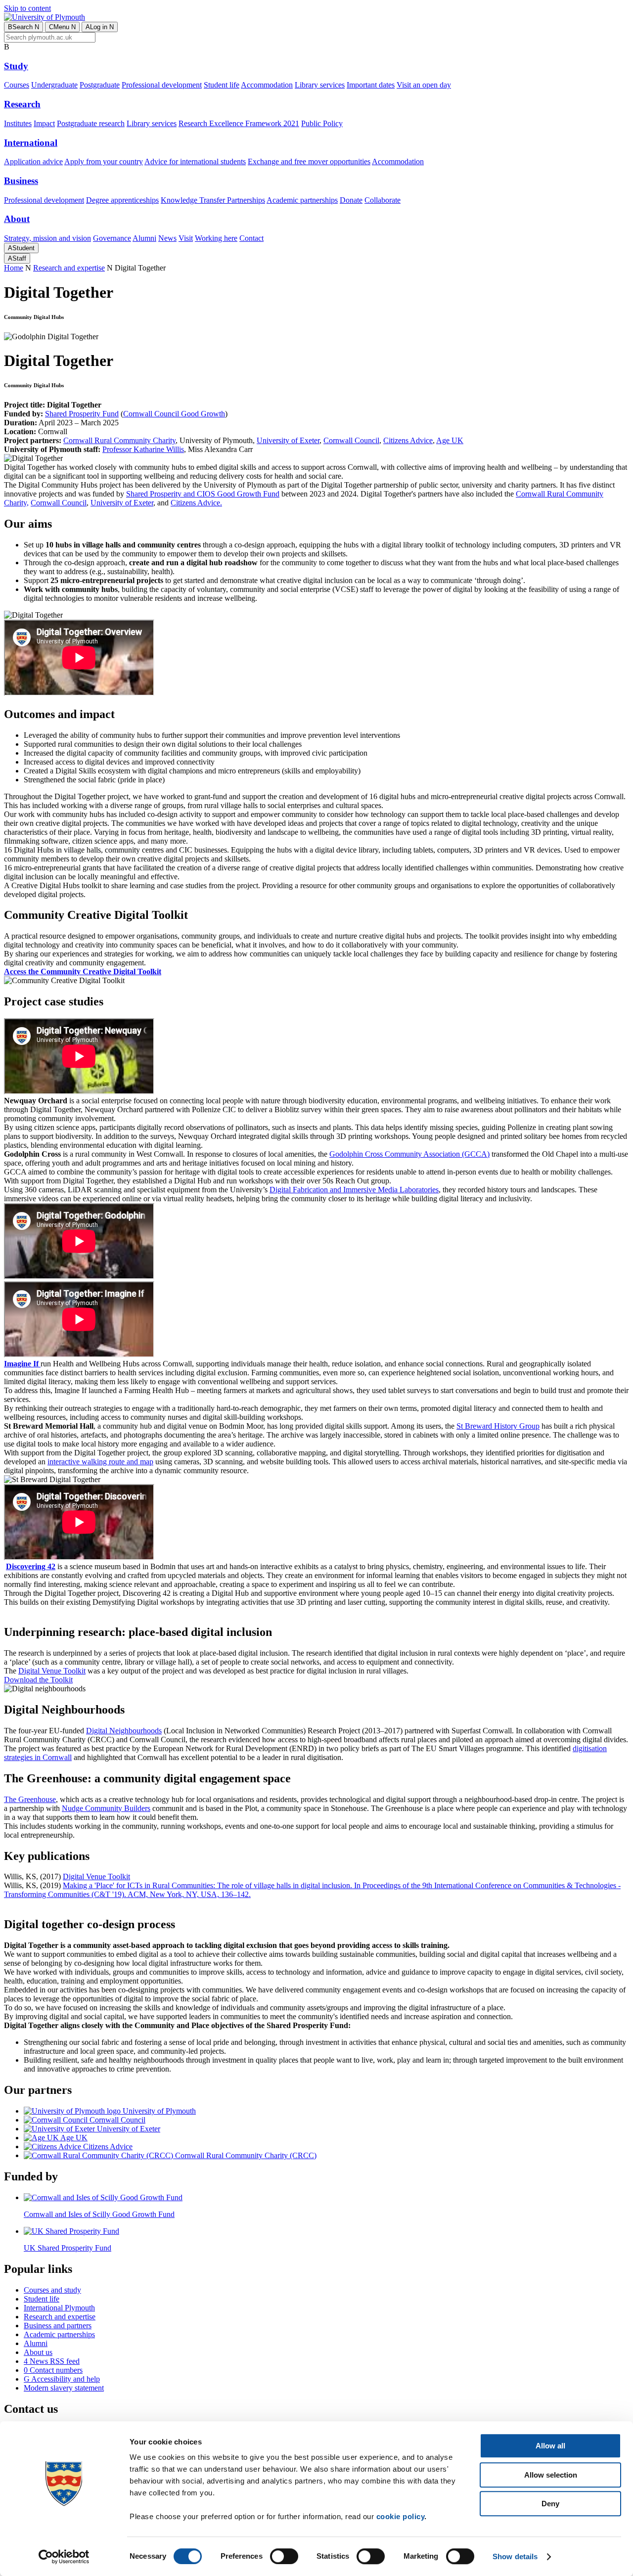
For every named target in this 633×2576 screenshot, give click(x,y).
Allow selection (551, 2475)
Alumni (144, 238)
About (17, 219)
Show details (515, 2556)
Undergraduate (54, 85)
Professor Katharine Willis (143, 449)
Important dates (371, 85)
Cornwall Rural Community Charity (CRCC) (245, 2155)
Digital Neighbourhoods (124, 1731)
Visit (186, 238)
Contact (251, 238)
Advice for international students (195, 161)
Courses (17, 85)
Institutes (18, 123)
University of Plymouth (158, 2111)
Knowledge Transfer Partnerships (213, 200)
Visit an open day (424, 85)
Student (21, 248)
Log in (100, 27)
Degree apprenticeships (122, 200)
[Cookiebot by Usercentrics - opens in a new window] (64, 2557)
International (31, 143)
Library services (320, 85)
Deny (550, 2504)
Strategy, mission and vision (47, 238)
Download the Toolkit (38, 1680)
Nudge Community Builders (106, 1808)
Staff (17, 258)
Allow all (550, 2446)
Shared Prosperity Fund (82, 414)
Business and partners (58, 2326)
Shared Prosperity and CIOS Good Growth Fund (203, 494)
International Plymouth (59, 2308)
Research (22, 104)
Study (16, 66)
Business (21, 181)
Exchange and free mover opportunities (309, 161)
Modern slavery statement (64, 2388)
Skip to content (27, 8)
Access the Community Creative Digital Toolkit (83, 972)
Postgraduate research (91, 123)
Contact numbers (53, 2370)
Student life (222, 85)
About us (38, 2352)
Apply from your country (104, 161)
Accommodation (267, 85)
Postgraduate (100, 85)
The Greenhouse (30, 1799)
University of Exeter (288, 440)
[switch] (284, 2556)
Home (14, 268)
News (167, 238)
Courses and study (52, 2290)
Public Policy (322, 123)
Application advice (33, 161)
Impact (44, 123)
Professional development (162, 85)
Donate (351, 200)
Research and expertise (69, 268)
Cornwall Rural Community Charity (119, 440)
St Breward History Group (498, 1426)
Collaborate (383, 200)
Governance (112, 238)
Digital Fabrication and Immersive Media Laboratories (354, 1190)
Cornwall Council (351, 440)
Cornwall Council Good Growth (174, 414)
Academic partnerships (302, 200)
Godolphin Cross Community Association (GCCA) (409, 1154)
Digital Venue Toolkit (52, 1671)
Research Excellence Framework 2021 (239, 123)
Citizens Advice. (196, 503)
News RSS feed (52, 2361)
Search (23, 27)
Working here (216, 238)
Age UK (450, 440)
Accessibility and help (62, 2379)
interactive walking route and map (100, 1462)
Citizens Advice (408, 440)
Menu (62, 27)
